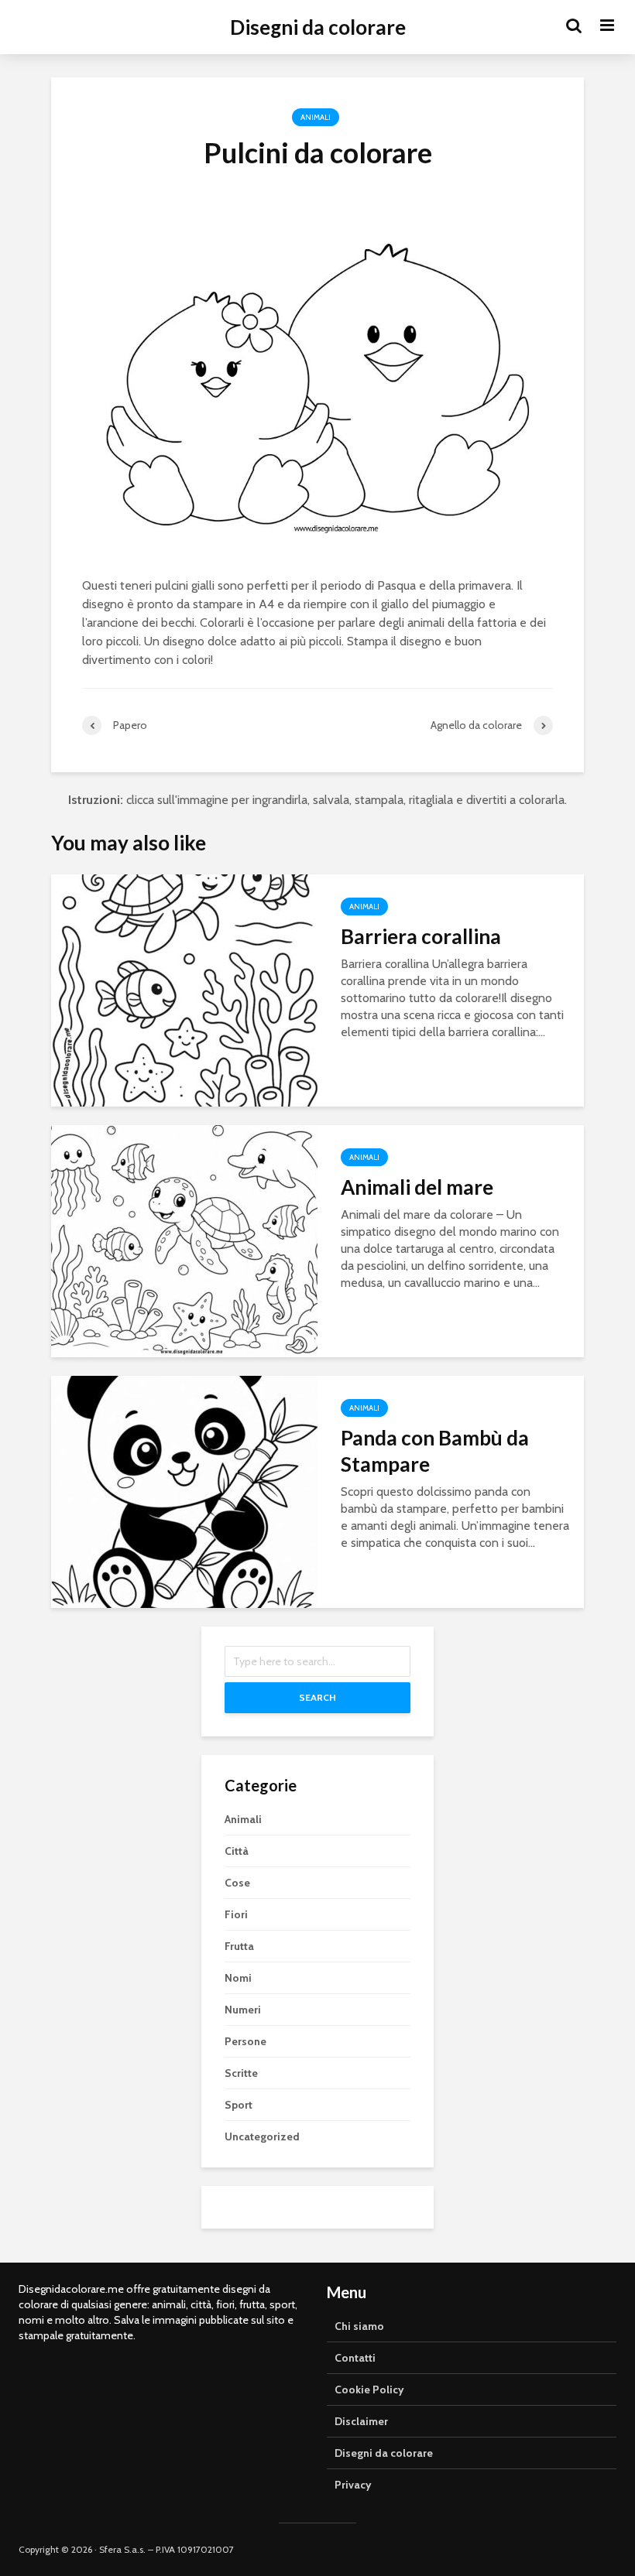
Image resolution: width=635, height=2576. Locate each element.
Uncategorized (262, 2136)
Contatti (355, 2358)
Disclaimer (361, 2421)
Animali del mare (417, 1187)
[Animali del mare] (184, 1240)
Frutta (239, 1946)
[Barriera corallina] (184, 989)
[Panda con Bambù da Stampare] (184, 1491)
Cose (237, 1883)
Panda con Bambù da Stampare (435, 1451)
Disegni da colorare (318, 27)
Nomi (238, 1978)
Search (317, 1697)
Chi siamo (359, 2326)
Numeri (243, 2010)
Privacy (353, 2485)
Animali (316, 117)
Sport (239, 2105)
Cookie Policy (369, 2390)
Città (237, 1851)
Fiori (236, 1914)
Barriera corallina (421, 936)
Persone (245, 2041)
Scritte (241, 2073)
